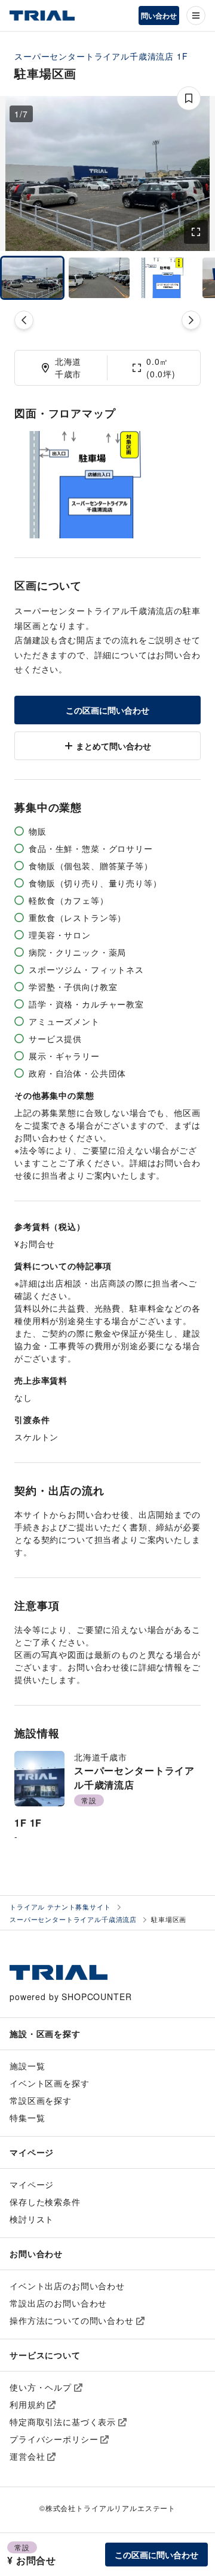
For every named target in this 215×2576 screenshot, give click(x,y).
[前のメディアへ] (24, 320)
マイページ (32, 2184)
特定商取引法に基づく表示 (63, 2422)
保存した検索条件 (45, 2202)
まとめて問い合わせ (113, 746)
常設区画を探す (41, 2100)
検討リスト (32, 2219)
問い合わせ (159, 16)
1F (182, 56)
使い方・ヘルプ (41, 2387)
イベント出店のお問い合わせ (67, 2286)
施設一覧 (27, 2066)
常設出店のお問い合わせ (58, 2303)
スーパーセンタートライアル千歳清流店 (94, 56)
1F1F (28, 1823)
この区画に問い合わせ (107, 710)
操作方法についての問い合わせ (72, 2320)
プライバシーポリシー (54, 2439)
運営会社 (27, 2456)
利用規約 (27, 2404)
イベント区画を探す (50, 2083)
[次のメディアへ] (191, 320)
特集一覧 (27, 2118)
